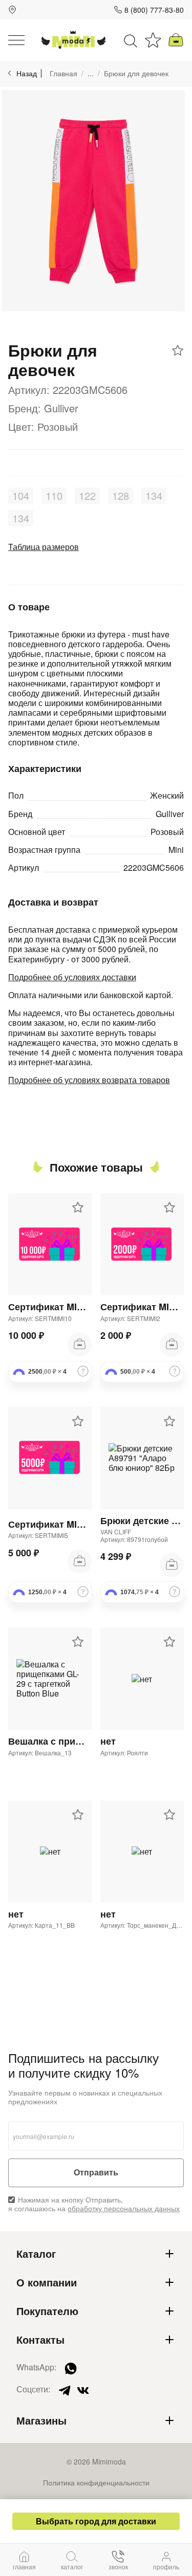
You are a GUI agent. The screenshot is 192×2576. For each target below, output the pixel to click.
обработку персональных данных (124, 2208)
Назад (27, 73)
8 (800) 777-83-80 (154, 10)
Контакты (40, 2340)
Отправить (96, 2173)
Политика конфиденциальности (96, 2482)
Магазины (41, 2420)
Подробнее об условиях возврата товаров (89, 1080)
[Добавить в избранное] (178, 350)
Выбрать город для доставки (96, 2521)
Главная (63, 73)
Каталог (36, 2254)
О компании (47, 2282)
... (91, 73)
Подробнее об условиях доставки (72, 977)
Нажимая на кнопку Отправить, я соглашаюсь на (94, 2204)
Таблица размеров (44, 547)
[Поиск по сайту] (131, 40)
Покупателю (47, 2311)
